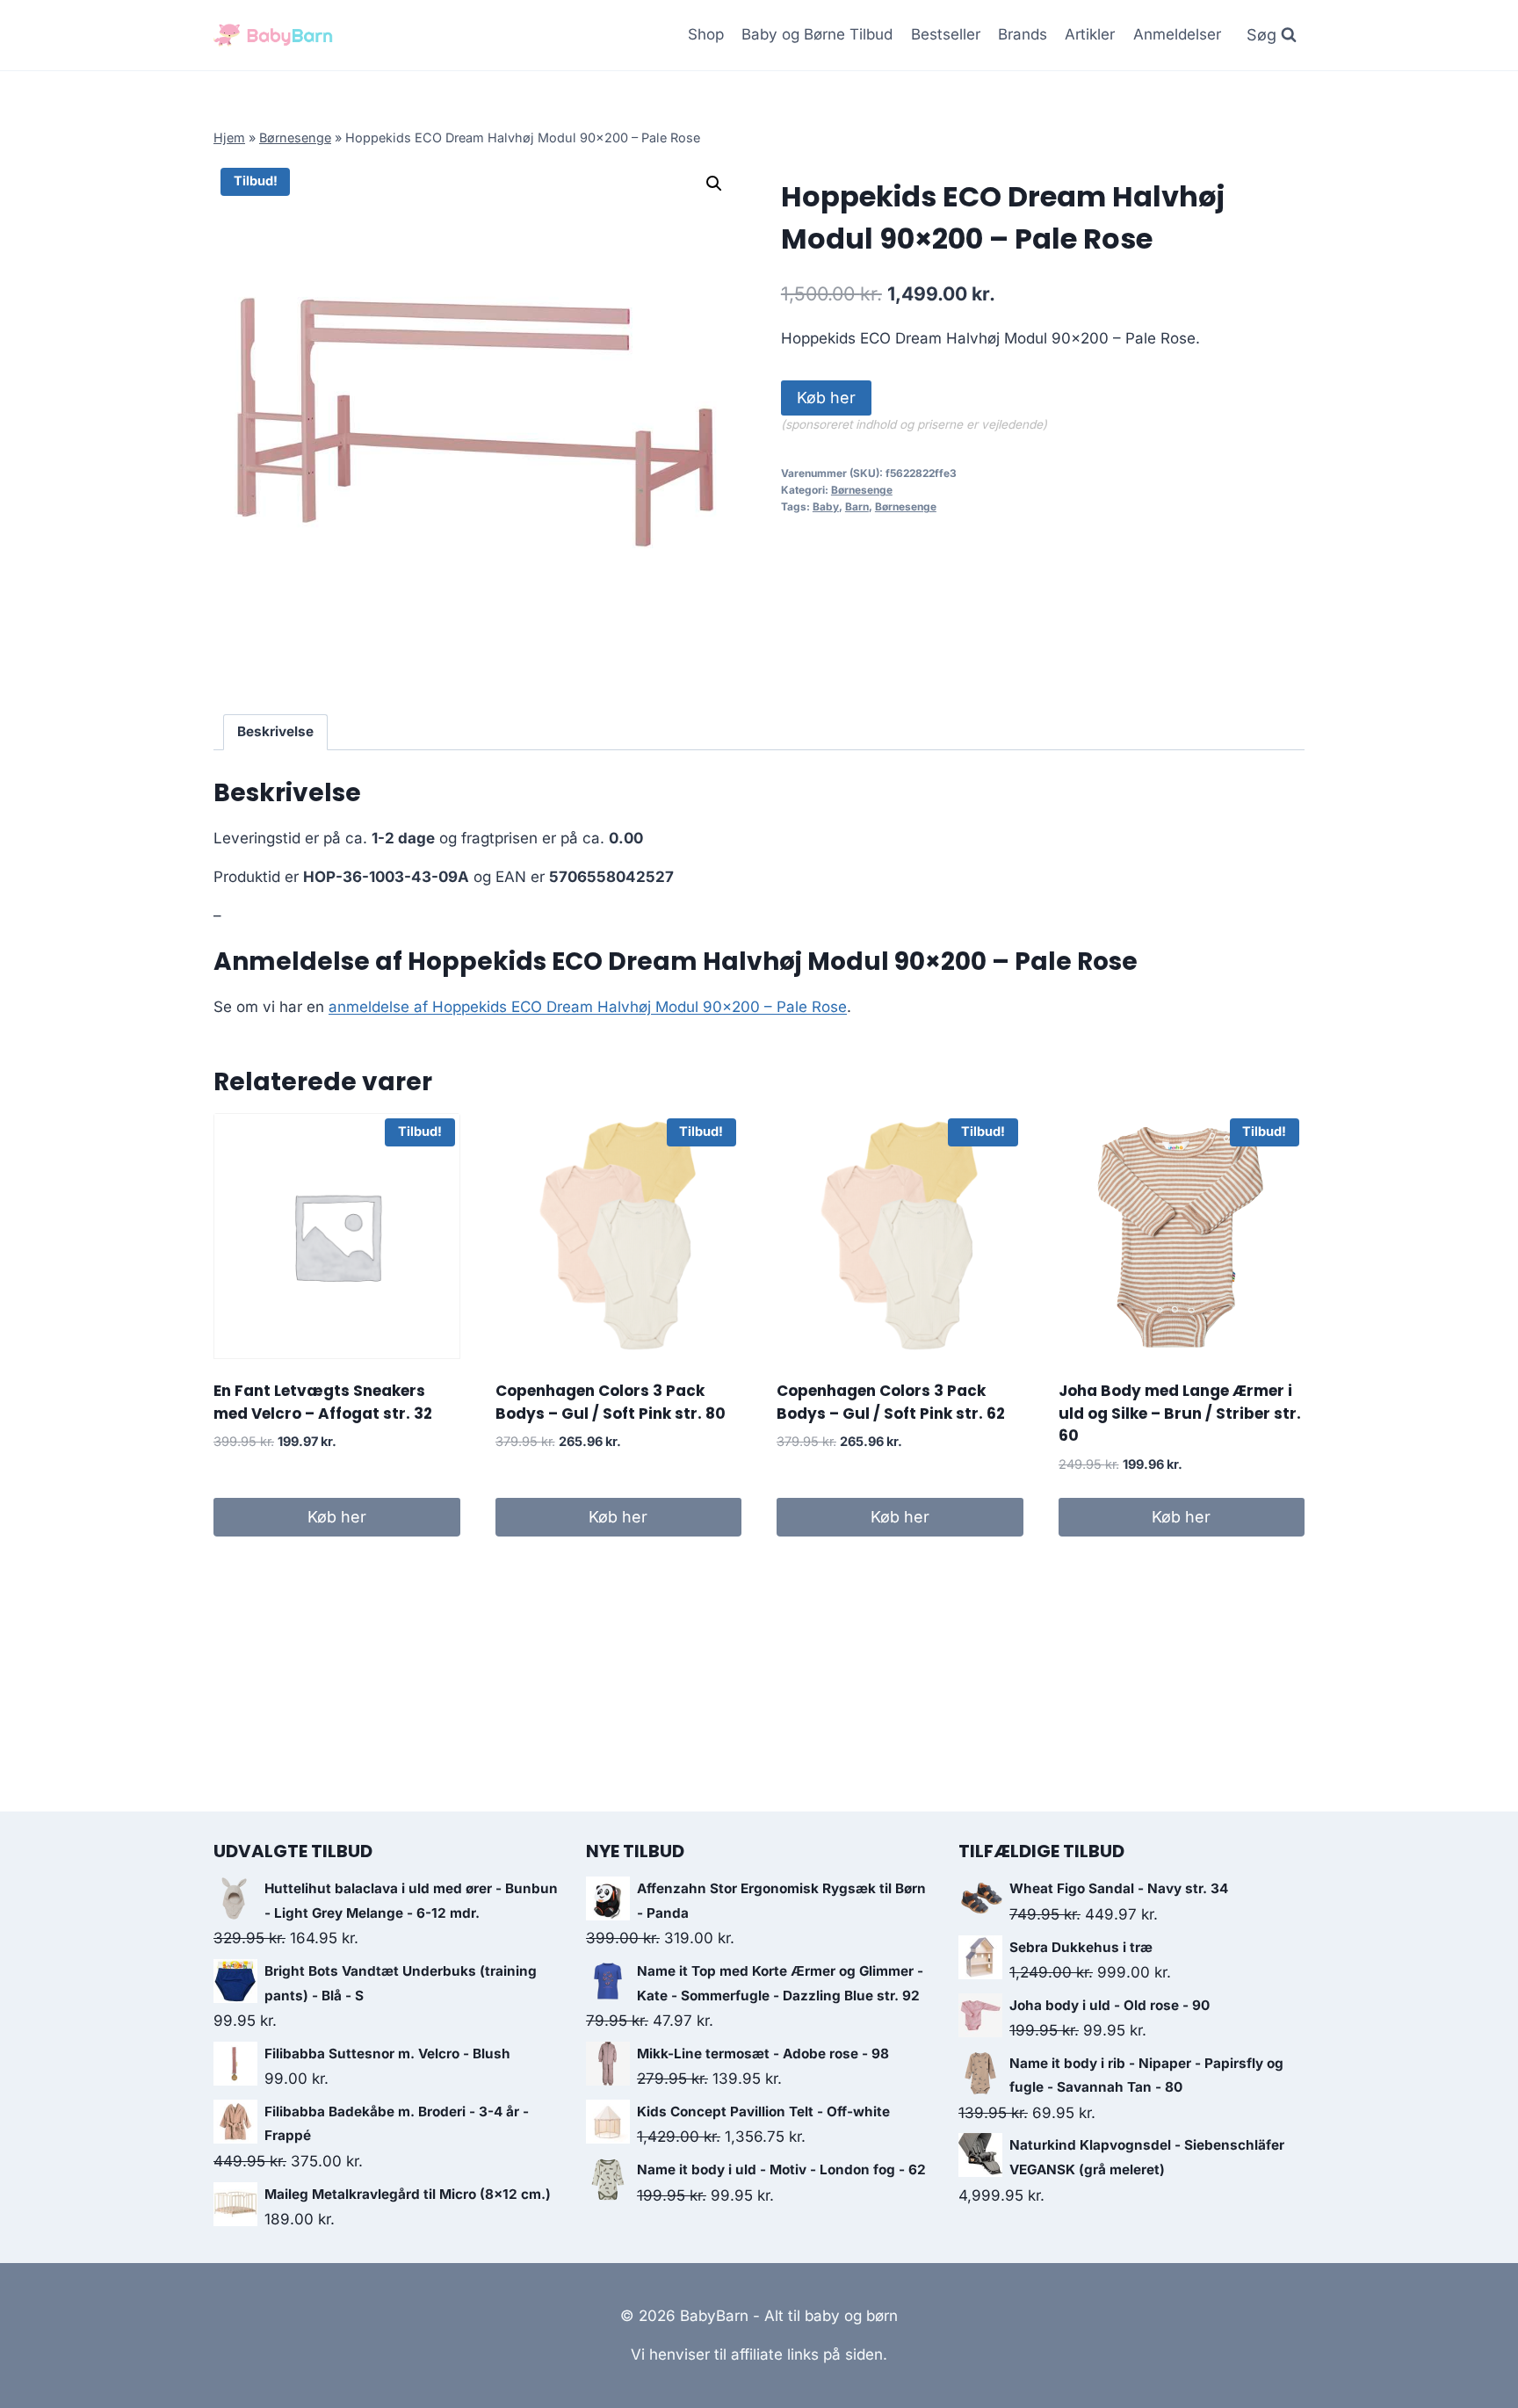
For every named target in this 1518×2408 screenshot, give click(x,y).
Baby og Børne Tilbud (817, 34)
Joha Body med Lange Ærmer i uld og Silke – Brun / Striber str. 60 (1180, 1413)
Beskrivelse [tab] (275, 731)
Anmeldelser (1177, 34)
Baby (826, 506)
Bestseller (946, 34)
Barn (857, 506)
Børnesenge (295, 137)
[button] (714, 184)
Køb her (826, 398)
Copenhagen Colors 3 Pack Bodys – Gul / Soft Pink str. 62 (891, 1402)
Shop (706, 34)
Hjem (229, 137)
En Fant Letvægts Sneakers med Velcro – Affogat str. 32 (323, 1402)
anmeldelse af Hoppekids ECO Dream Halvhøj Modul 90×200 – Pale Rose (588, 1007)
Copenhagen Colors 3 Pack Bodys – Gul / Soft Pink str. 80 (611, 1402)
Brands (1023, 34)
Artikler (1090, 34)
